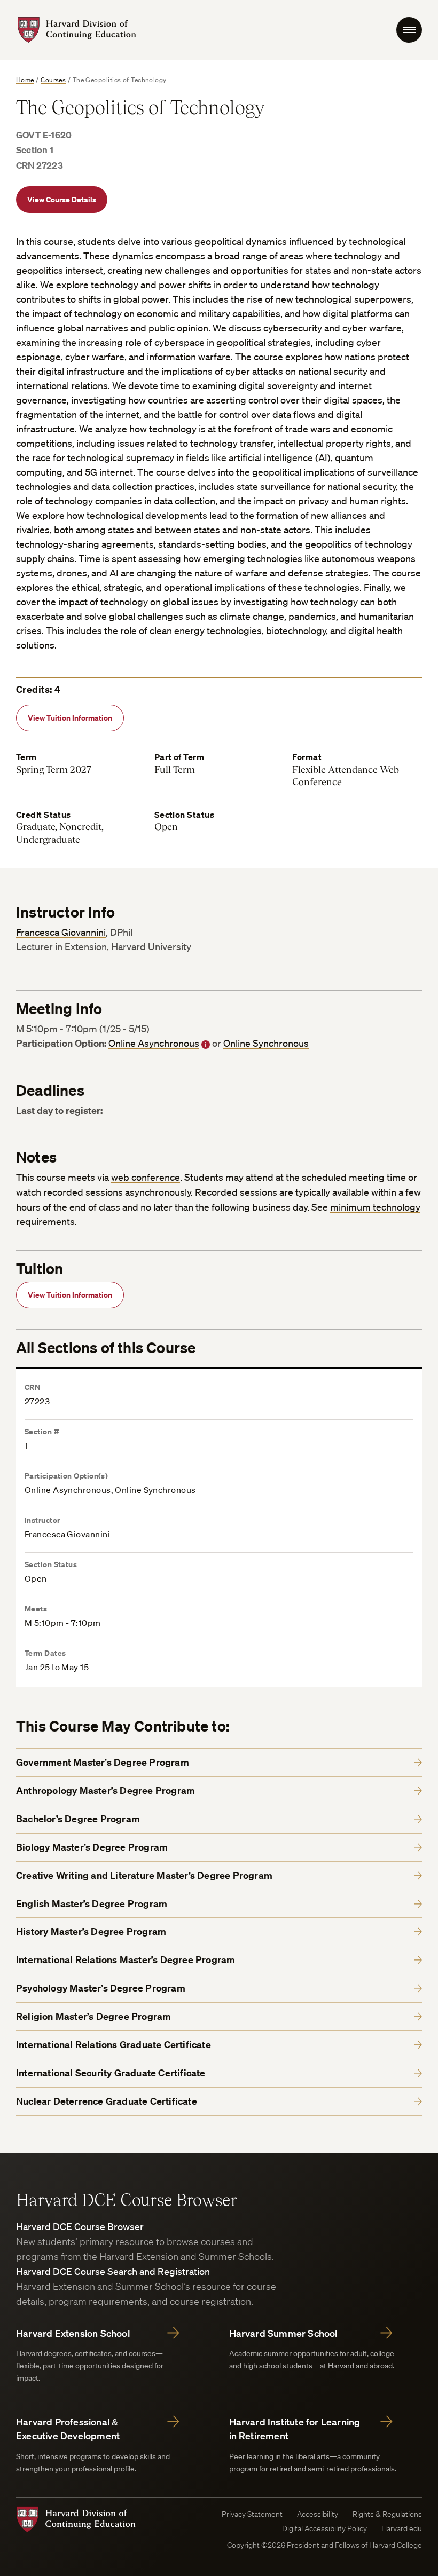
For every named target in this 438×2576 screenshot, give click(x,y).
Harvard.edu (402, 2528)
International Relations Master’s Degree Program (126, 1960)
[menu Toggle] (409, 30)
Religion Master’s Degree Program (93, 2016)
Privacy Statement (252, 2514)
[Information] (206, 1045)
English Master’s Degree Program (92, 1904)
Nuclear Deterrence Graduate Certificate (107, 2101)
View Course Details (62, 199)
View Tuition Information (70, 718)
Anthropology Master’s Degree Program (105, 1791)
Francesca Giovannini (61, 932)
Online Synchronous (266, 1043)
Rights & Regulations (387, 2514)
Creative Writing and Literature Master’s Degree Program (144, 1875)
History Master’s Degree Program (91, 1931)
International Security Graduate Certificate (111, 2073)
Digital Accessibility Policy (324, 2528)
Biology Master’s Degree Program (92, 1847)
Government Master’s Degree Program (103, 1762)
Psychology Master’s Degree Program (101, 1988)
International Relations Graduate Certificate (114, 2045)
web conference (146, 1177)
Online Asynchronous (154, 1043)
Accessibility (318, 2514)
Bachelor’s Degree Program (78, 1819)
